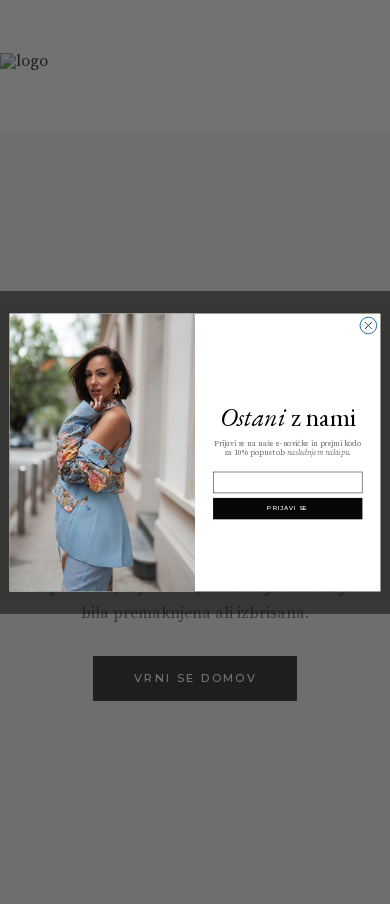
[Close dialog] (368, 325)
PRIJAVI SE (287, 507)
